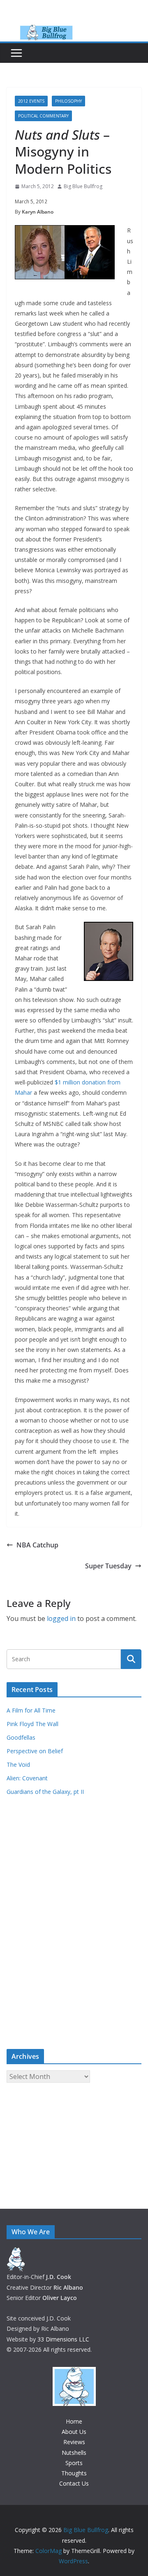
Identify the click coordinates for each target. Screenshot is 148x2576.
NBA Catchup (37, 1545)
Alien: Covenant (27, 1778)
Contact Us (74, 2483)
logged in (61, 1618)
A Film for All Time (31, 1710)
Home (74, 2421)
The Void (18, 1765)
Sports (74, 2463)
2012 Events (31, 101)
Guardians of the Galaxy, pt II (45, 1792)
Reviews (74, 2442)
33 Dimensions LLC (63, 2339)
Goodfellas (21, 1737)
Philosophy (68, 101)
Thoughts (74, 2473)
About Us (74, 2432)
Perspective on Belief (35, 1751)
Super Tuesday (108, 1566)
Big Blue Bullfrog (83, 186)
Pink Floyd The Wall (32, 1724)
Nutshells (74, 2453)
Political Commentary (43, 116)
